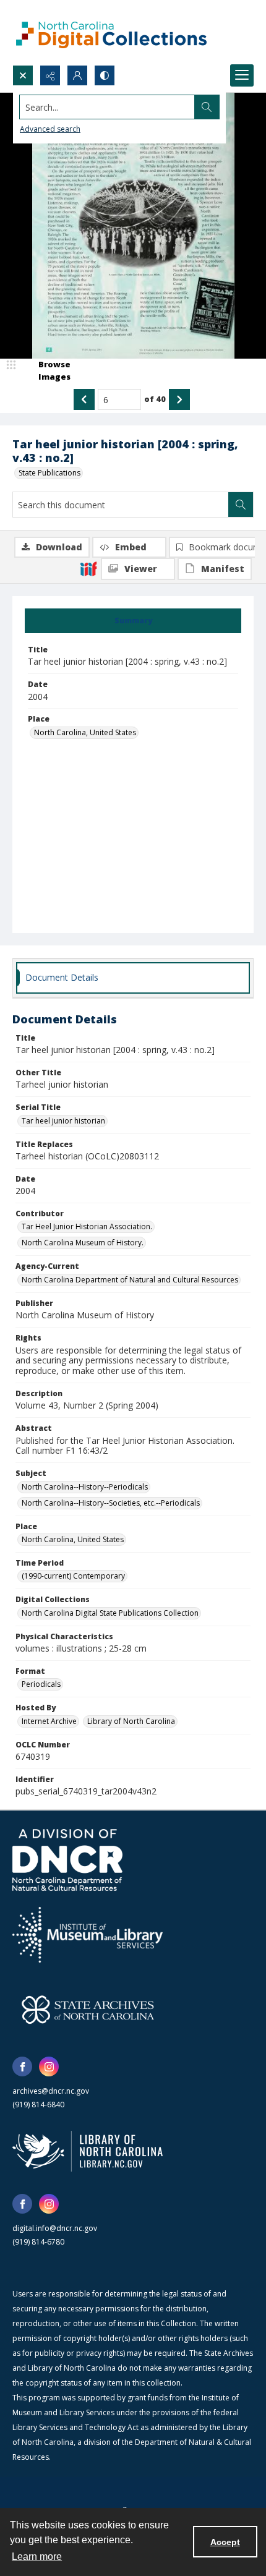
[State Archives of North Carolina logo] (88, 2010)
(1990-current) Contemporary (73, 1576)
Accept (225, 2542)
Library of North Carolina (131, 1721)
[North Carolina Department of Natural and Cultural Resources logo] (67, 1860)
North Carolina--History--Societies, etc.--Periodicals (111, 1503)
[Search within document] (241, 505)
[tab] (133, 621)
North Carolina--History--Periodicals (85, 1487)
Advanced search (50, 129)
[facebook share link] (22, 2066)
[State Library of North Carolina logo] (88, 2151)
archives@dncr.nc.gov (51, 2091)
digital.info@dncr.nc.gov (55, 2228)
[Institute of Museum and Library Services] (88, 1935)
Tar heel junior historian (63, 1121)
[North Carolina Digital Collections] (111, 32)
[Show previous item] (84, 399)
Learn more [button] (37, 2557)
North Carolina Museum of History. (83, 1243)
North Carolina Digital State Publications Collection (110, 1613)
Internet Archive (49, 1721)
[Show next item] (179, 399)
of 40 (155, 399)
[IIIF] (88, 568)
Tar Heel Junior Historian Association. (87, 1226)
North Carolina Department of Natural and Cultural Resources (130, 1280)
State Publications (49, 473)
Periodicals (41, 1684)
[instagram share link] (49, 2066)
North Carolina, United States (85, 732)
